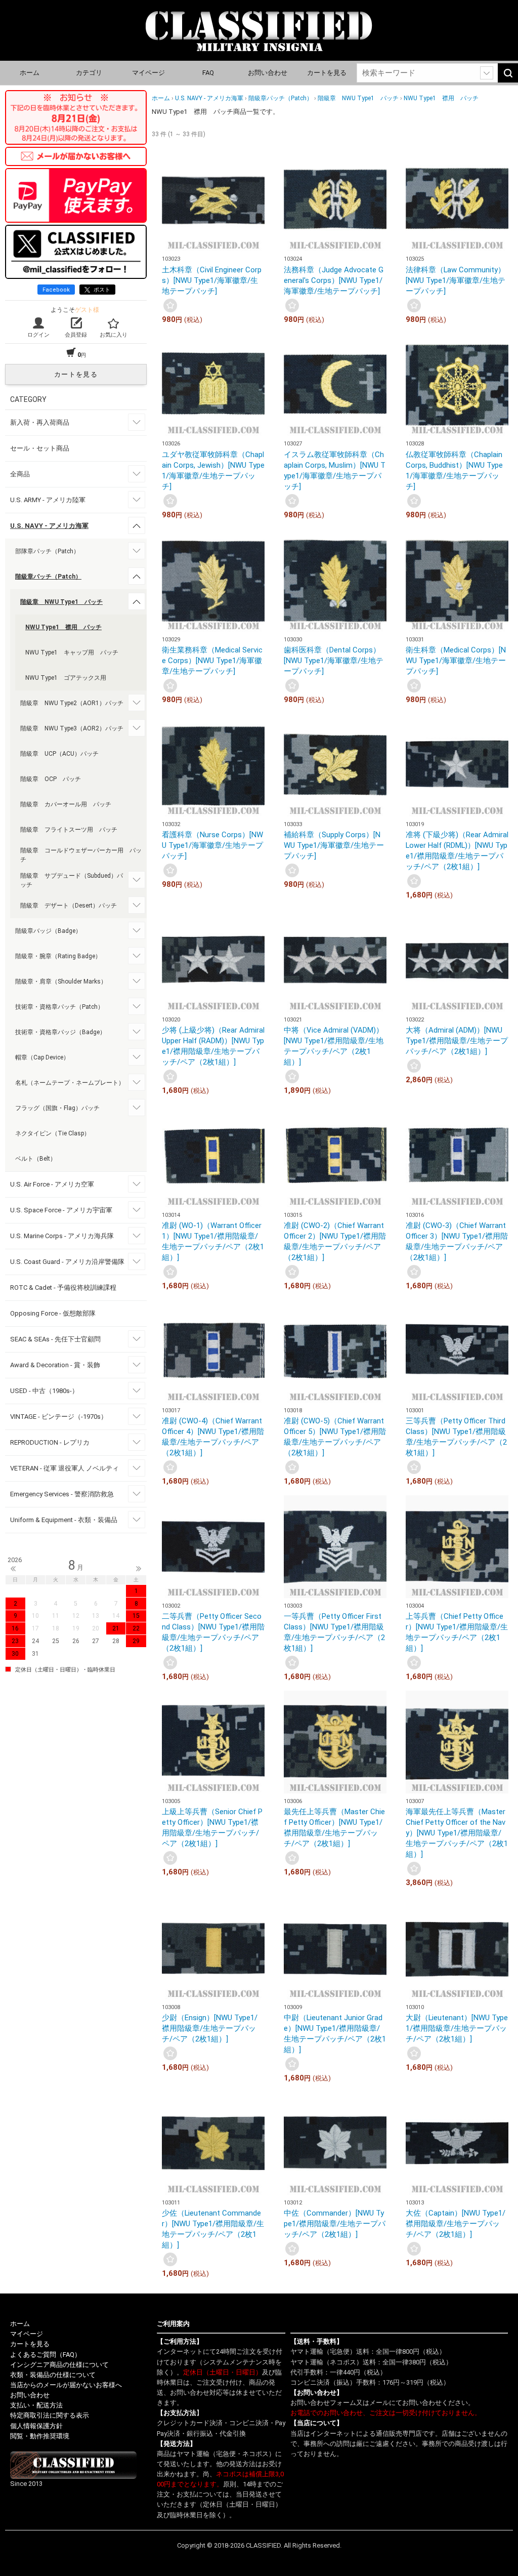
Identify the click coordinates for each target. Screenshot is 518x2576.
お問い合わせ (268, 73)
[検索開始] (508, 73)
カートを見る (327, 73)
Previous (13, 1569)
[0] (170, 305)
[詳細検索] (487, 73)
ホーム (30, 73)
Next (139, 1569)
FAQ (208, 73)
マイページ (148, 73)
